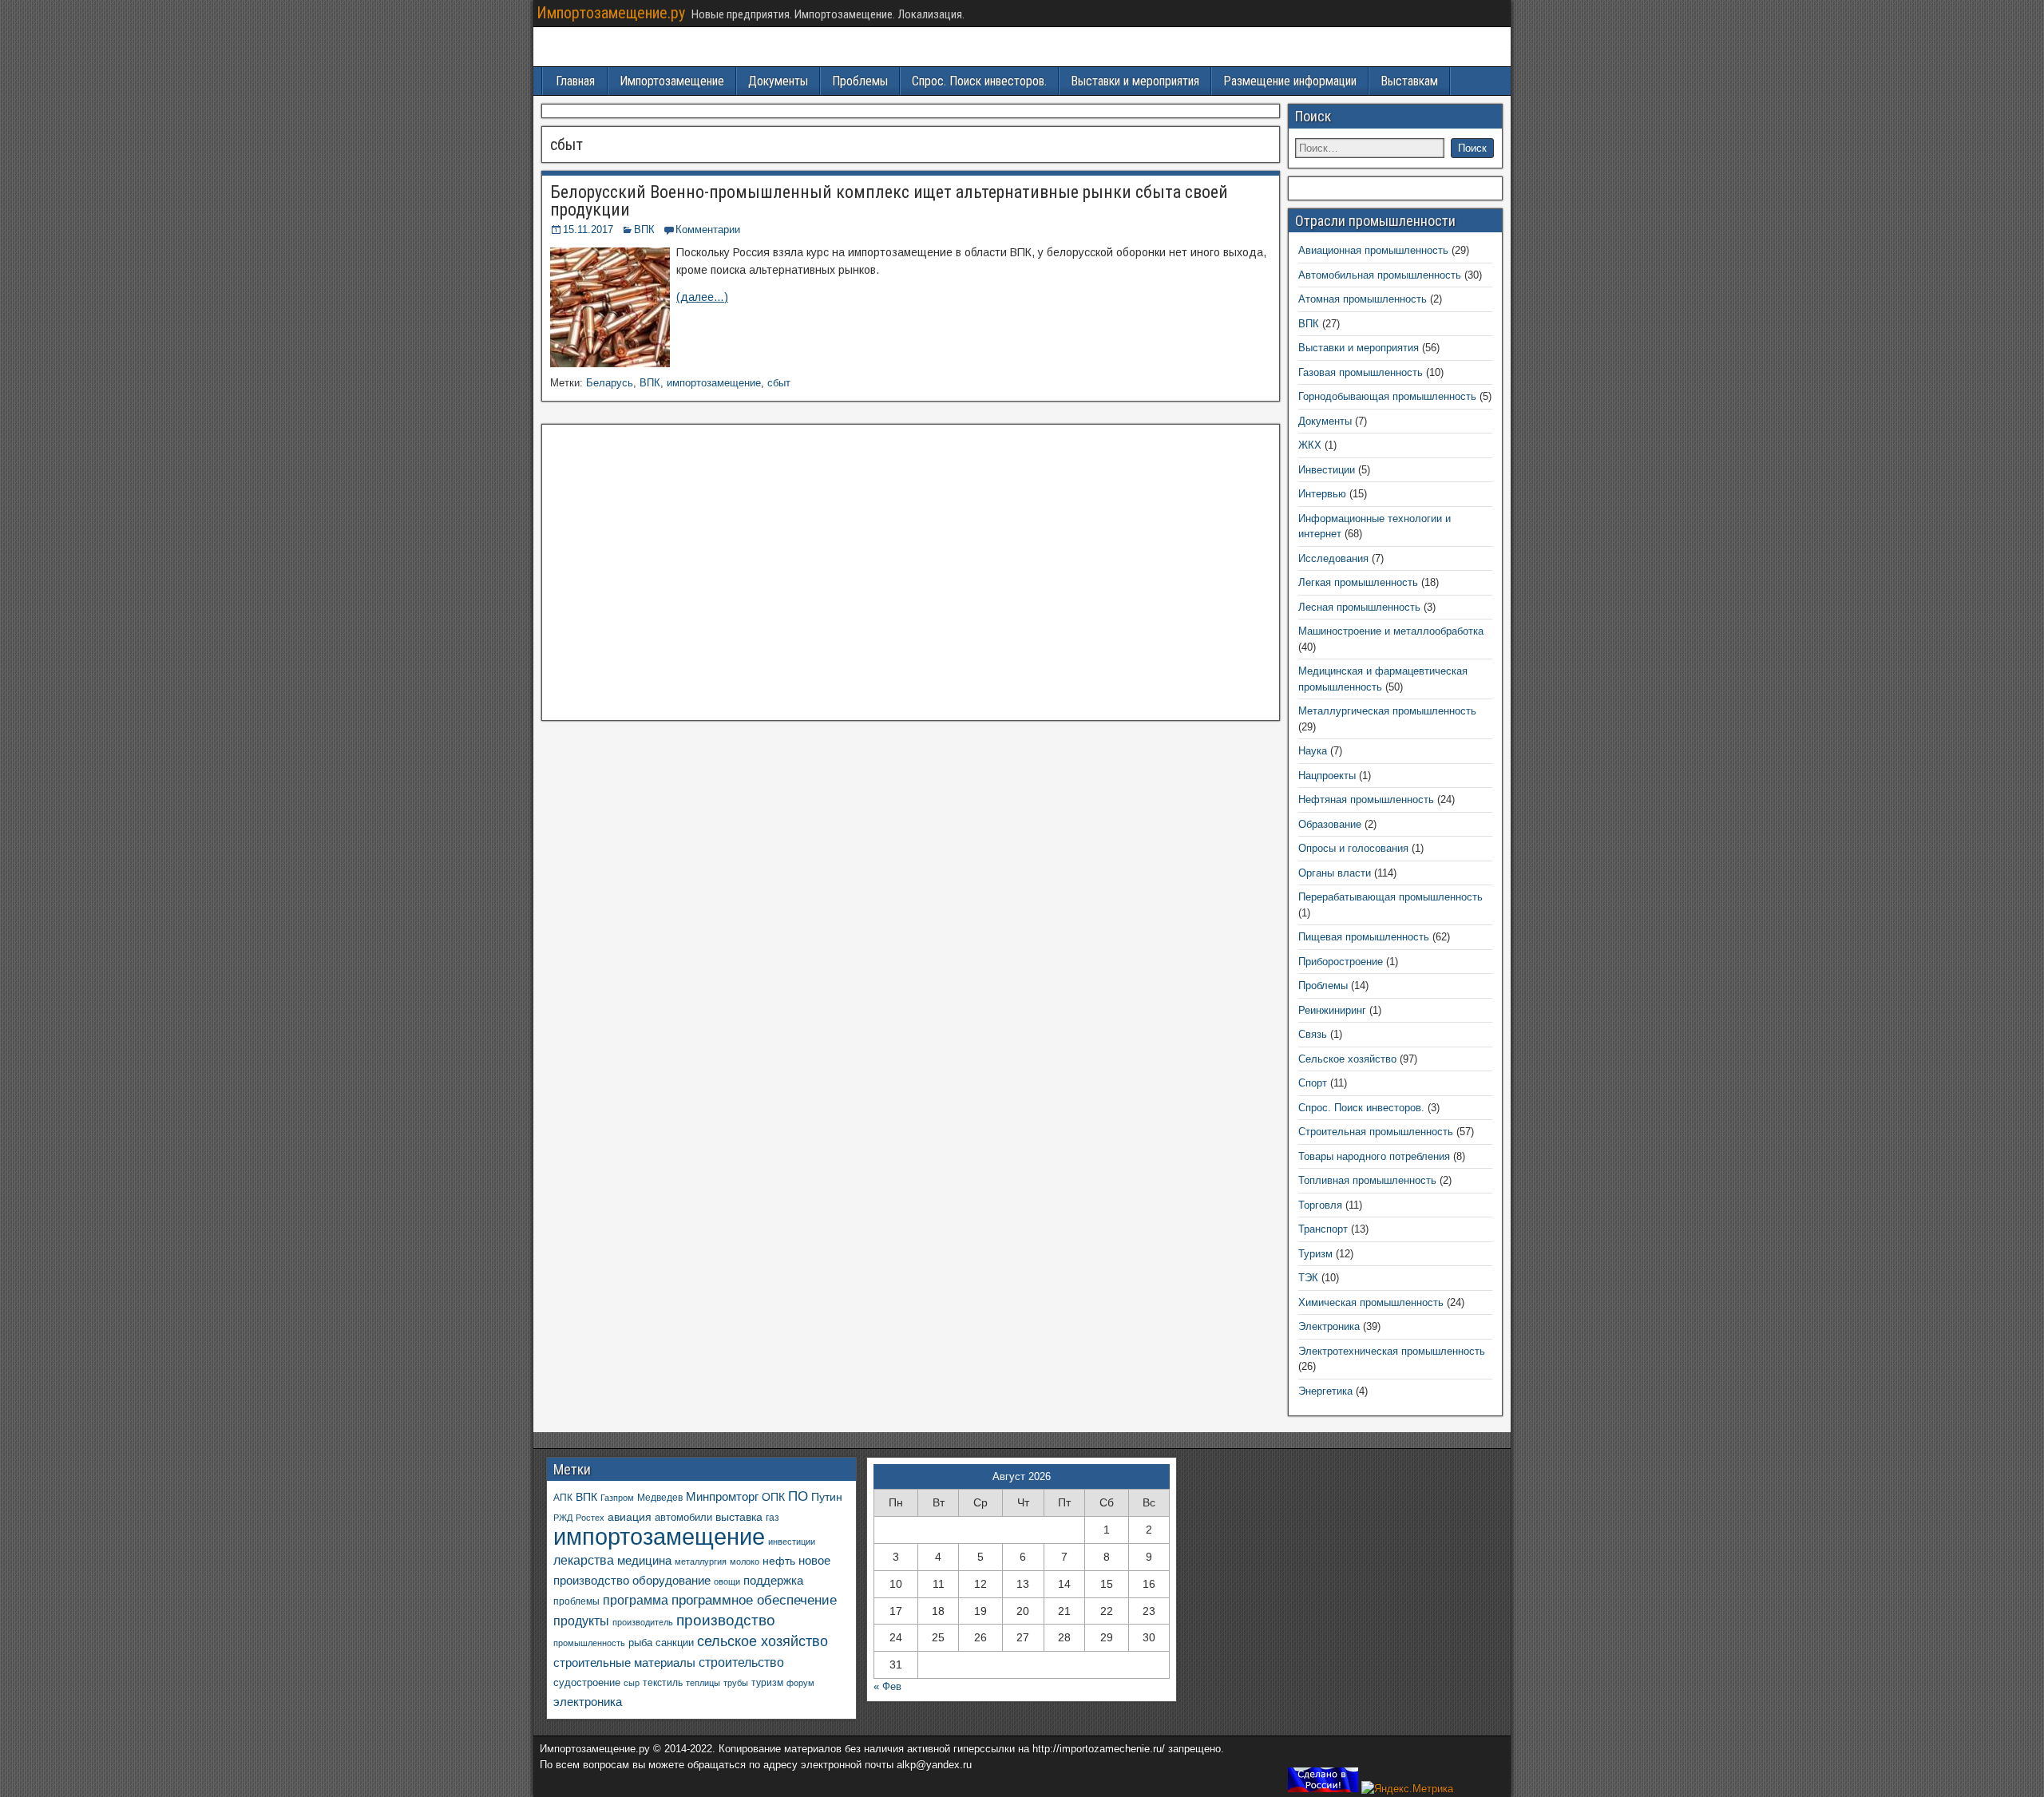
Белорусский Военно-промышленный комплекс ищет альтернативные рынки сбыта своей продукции (889, 201)
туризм (767, 1682)
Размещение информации (1290, 81)
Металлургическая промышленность (1387, 711)
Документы (778, 81)
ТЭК (1308, 1278)
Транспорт (1323, 1229)
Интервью (1322, 494)
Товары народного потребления (1374, 1156)
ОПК (773, 1497)
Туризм (1315, 1254)
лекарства (584, 1560)
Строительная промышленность (1376, 1132)
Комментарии (708, 230)
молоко (745, 1561)
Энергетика (1325, 1391)
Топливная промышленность (1367, 1180)
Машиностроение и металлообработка (1391, 631)
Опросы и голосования (1353, 848)
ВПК (644, 230)
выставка (739, 1517)
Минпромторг (722, 1497)
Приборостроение (1341, 962)
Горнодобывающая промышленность (1387, 396)
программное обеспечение (754, 1600)
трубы (736, 1683)
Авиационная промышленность (1373, 250)
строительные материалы (624, 1662)
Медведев (660, 1497)
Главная (575, 81)
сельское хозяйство (763, 1641)
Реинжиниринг (1332, 1010)
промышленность (589, 1643)
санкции (675, 1643)
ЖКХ (1310, 445)
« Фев (887, 1686)
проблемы (576, 1601)
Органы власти (1335, 873)
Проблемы (860, 81)
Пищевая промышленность (1364, 937)
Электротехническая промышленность (1392, 1351)
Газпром (617, 1498)
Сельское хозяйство (1347, 1059)
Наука (1313, 751)
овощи (727, 1581)
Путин (827, 1497)
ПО (798, 1496)
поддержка (773, 1581)
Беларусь (610, 383)
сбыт (779, 383)
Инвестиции (1327, 470)
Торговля (1320, 1205)
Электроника (1329, 1326)
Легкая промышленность (1358, 582)
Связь (1313, 1034)
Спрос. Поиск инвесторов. (979, 81)
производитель (643, 1622)
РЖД (563, 1518)
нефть (779, 1561)
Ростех (590, 1518)
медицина (644, 1560)
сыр (632, 1683)
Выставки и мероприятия (1135, 81)
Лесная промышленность (1359, 607)
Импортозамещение (672, 81)
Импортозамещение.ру (611, 13)
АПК (563, 1498)
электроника (588, 1702)
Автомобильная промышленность (1380, 275)
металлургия (701, 1561)
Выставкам (1409, 81)
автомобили (683, 1518)
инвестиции (792, 1542)
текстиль (663, 1683)
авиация (630, 1517)
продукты (581, 1621)
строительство (741, 1662)
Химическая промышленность (1371, 1302)
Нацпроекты (1327, 776)
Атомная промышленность (1363, 299)
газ (772, 1517)
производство (726, 1620)
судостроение (587, 1683)
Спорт (1313, 1083)
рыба (640, 1643)
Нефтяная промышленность (1366, 800)
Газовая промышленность (1361, 372)
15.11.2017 (588, 230)
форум (800, 1683)
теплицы (703, 1683)
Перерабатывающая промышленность (1390, 897)
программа (636, 1600)
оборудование (671, 1581)
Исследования (1333, 558)
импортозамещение (714, 383)
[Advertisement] (911, 577)
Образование (1330, 824)
